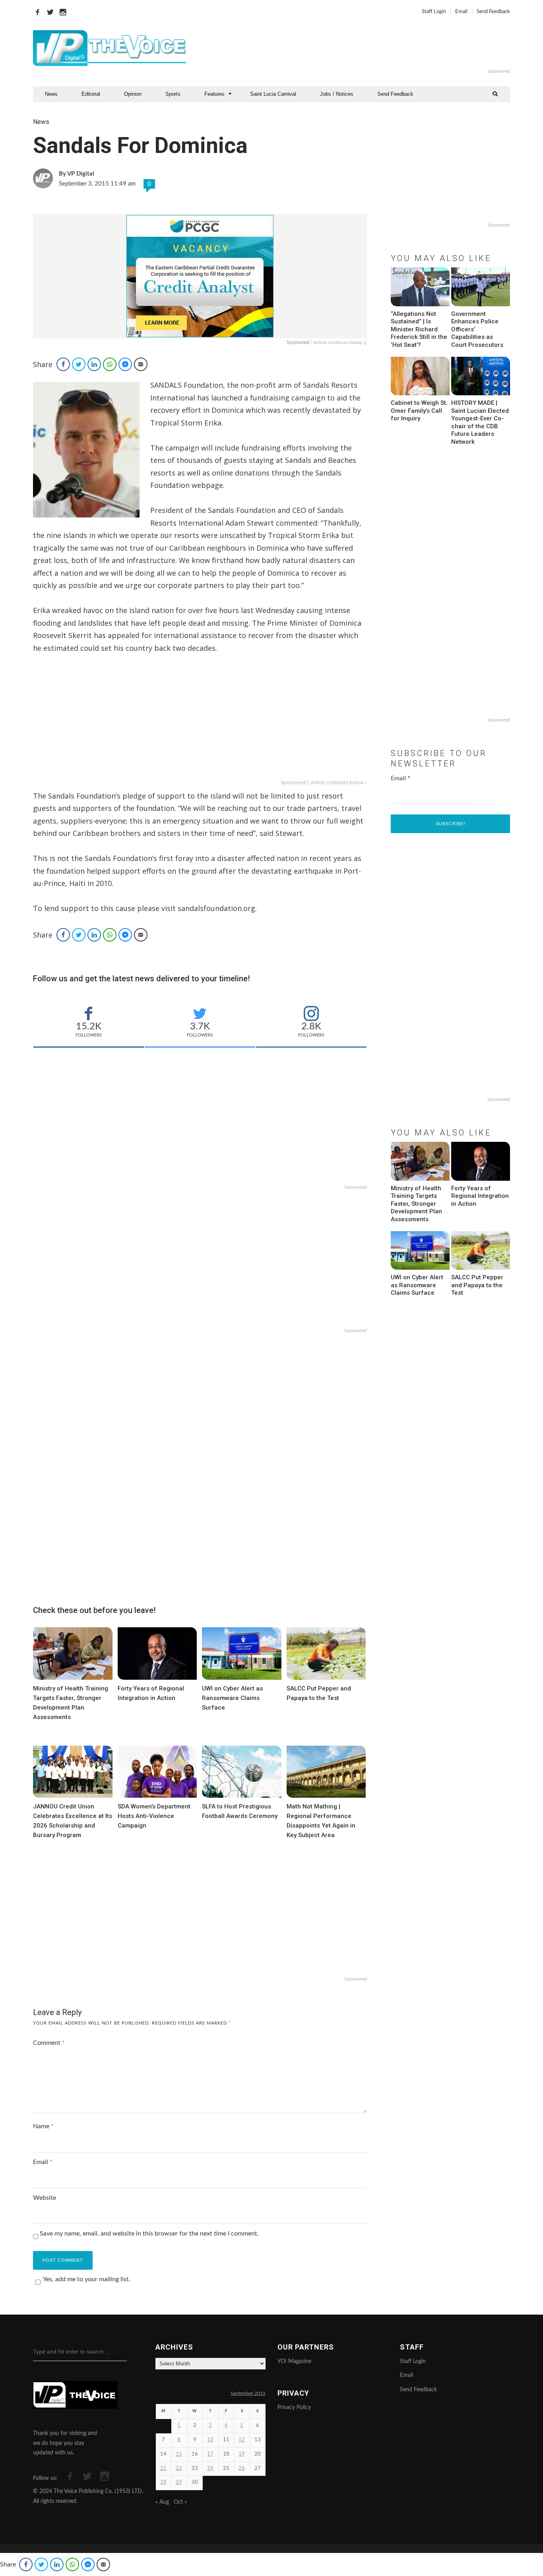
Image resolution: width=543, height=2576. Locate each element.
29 (179, 2482)
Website (45, 2198)
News (51, 94)
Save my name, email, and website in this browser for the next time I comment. (149, 2234)
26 (242, 2469)
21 (163, 2469)
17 (210, 2454)
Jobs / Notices (337, 94)
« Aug (162, 2502)
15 (179, 2454)
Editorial (91, 94)
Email (461, 12)
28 (163, 2482)
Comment (49, 2043)
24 (210, 2469)
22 (179, 2469)
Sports (173, 94)
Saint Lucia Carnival (273, 94)
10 (210, 2440)
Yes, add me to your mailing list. (87, 2279)
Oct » (180, 2502)
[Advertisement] (368, 48)
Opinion (133, 94)
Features (214, 94)
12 (242, 2440)
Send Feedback (493, 12)
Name (43, 2126)
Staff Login (434, 12)
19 (242, 2454)
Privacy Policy (294, 2408)
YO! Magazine (294, 2361)
